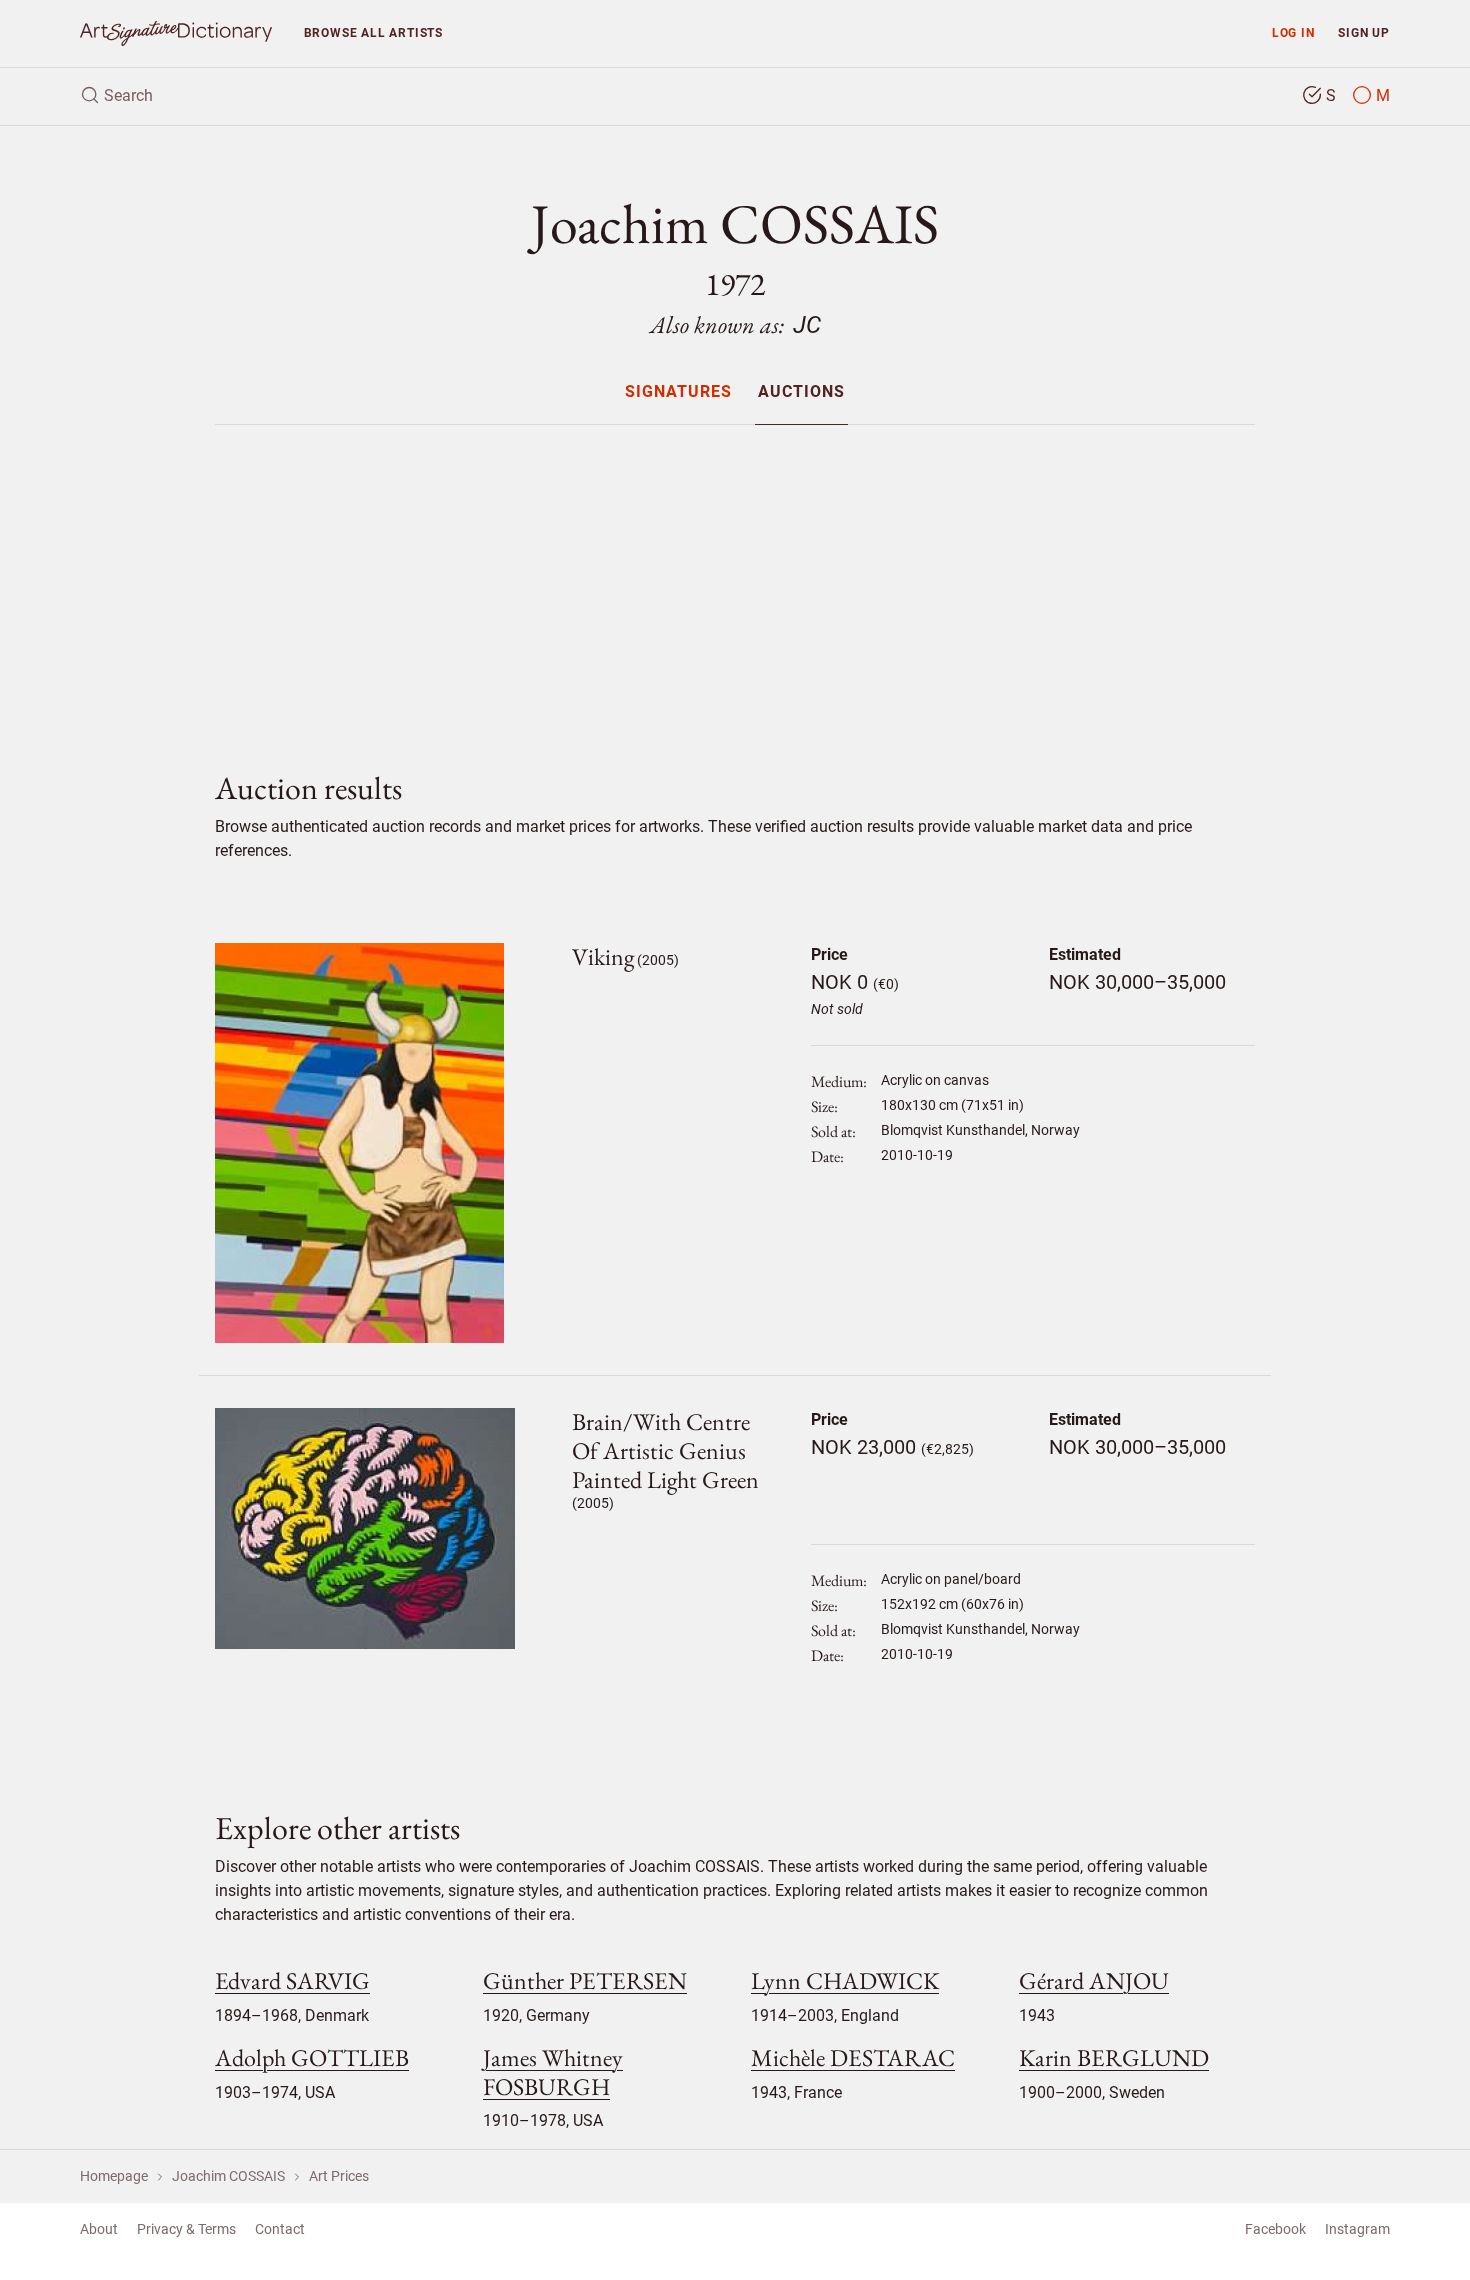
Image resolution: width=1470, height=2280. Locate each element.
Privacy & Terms (186, 2229)
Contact (280, 2229)
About (99, 2229)
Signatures (678, 392)
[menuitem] (678, 391)
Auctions (801, 392)
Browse (373, 32)
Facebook (1275, 2229)
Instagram (1357, 2229)
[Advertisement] (735, 581)
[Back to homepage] (176, 33)
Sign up (1364, 32)
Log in (1293, 32)
